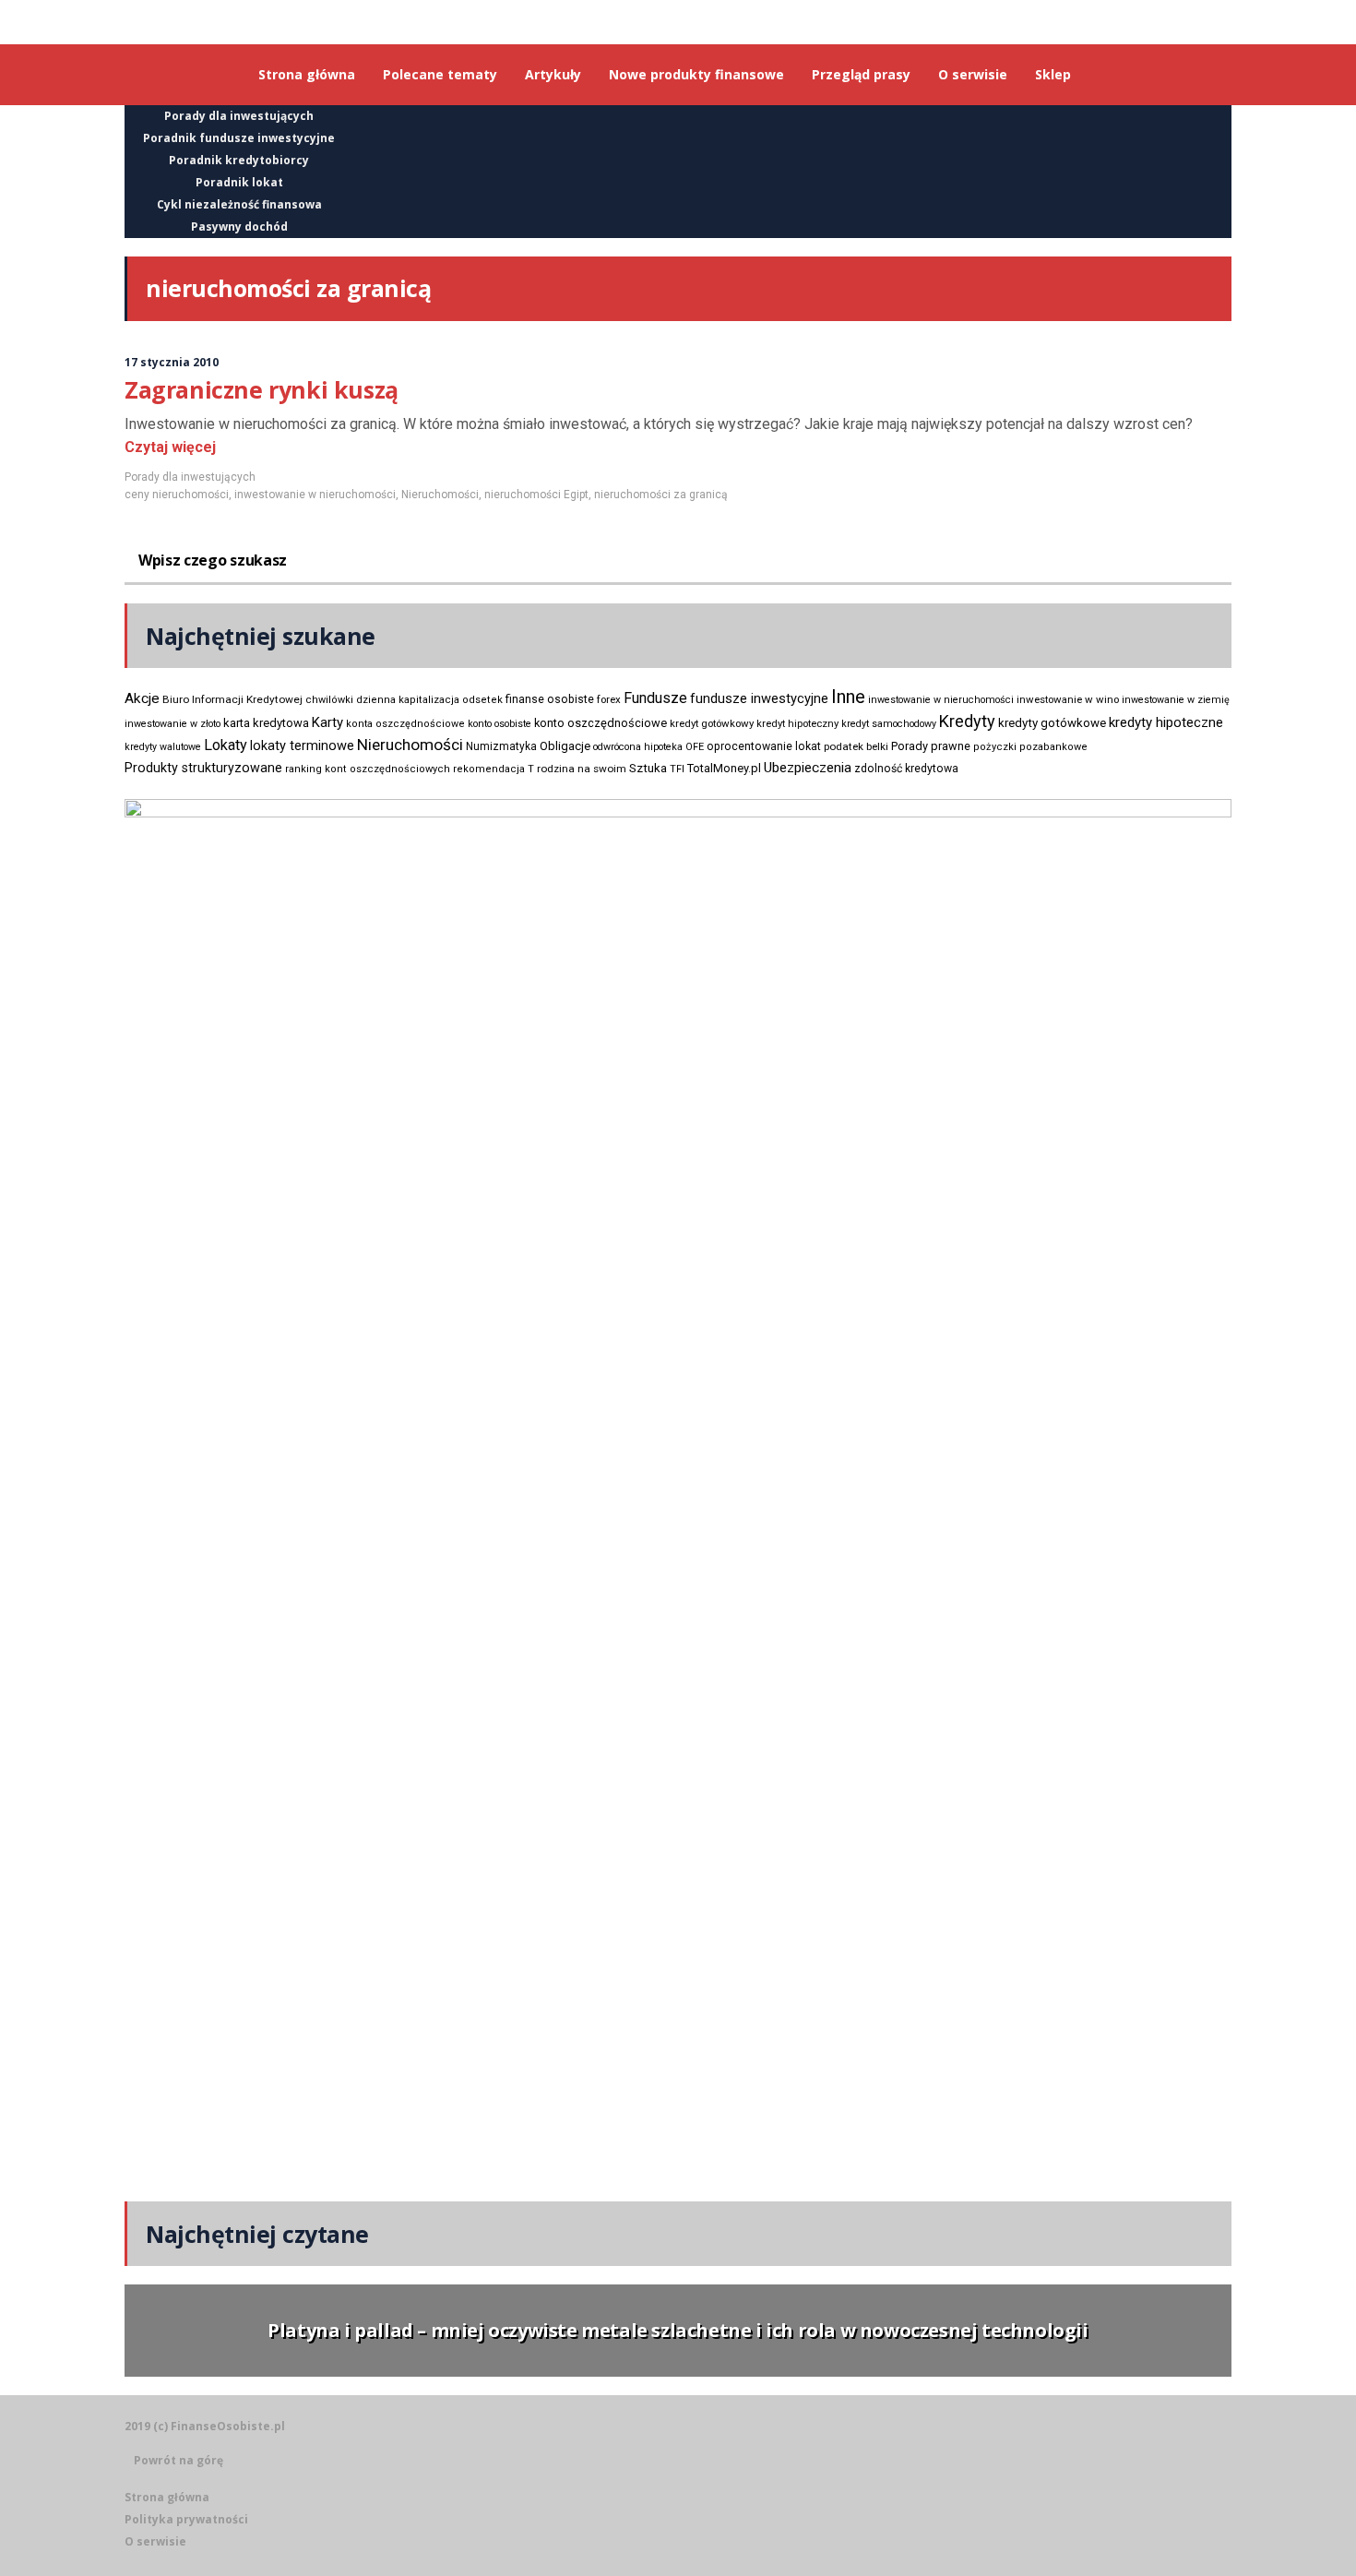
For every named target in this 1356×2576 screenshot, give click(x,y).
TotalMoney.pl (724, 768)
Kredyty (967, 721)
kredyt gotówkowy (712, 723)
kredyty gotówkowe (1052, 723)
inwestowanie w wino (1068, 699)
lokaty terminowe (302, 745)
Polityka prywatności (186, 2519)
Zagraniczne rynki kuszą (262, 389)
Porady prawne (931, 746)
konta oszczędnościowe (405, 724)
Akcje (142, 698)
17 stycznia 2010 (172, 362)
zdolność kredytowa (906, 769)
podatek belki (856, 746)
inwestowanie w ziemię (1176, 700)
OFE (695, 747)
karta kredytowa (266, 723)
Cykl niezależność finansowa (239, 204)
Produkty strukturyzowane (203, 768)
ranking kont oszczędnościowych (368, 769)
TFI (677, 769)
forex (609, 699)
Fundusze (655, 698)
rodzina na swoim (582, 769)
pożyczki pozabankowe (1030, 747)
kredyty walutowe (163, 747)
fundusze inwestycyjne (759, 698)
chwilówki (329, 700)
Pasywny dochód (239, 227)
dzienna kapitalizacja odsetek (429, 700)
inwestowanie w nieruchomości (315, 495)
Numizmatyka (501, 746)
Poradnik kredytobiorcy (239, 160)
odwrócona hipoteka (638, 747)
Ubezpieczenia (808, 768)
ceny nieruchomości (177, 495)
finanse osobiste (550, 699)
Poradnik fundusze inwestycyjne (239, 138)
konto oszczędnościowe (601, 723)
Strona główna (167, 2497)
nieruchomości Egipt (536, 495)
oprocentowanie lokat (764, 746)
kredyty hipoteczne (1166, 722)
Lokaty (226, 745)
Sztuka (648, 768)
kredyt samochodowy (889, 724)
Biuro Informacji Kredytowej (232, 699)
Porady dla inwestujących (239, 116)
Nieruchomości (440, 495)
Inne (848, 697)
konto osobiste (500, 724)
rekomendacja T (494, 769)
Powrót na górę (178, 2460)
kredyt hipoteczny (797, 724)
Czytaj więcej (170, 447)
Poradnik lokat (239, 182)
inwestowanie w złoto (172, 724)
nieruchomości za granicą (661, 495)
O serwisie (155, 2541)
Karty (327, 722)
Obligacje (565, 746)
